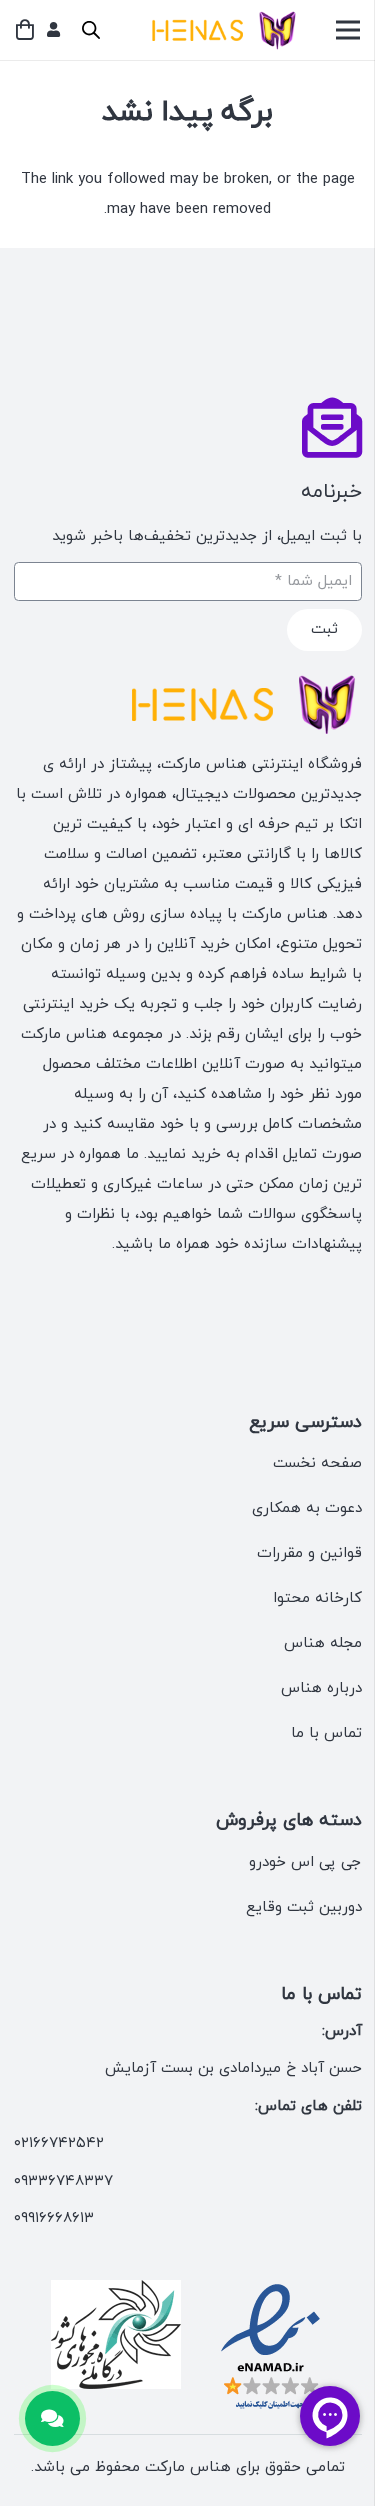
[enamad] (270, 2348)
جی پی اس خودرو (305, 1862)
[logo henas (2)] (219, 30)
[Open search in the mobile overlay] (91, 30)
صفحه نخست (317, 1463)
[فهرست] (348, 30)
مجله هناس (323, 1643)
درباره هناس (321, 1688)
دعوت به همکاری (307, 1508)
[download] (116, 2334)
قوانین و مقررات (309, 1553)
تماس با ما (326, 1733)
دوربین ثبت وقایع (304, 1907)
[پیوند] (53, 29)
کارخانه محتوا (317, 1598)
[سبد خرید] (25, 30)
